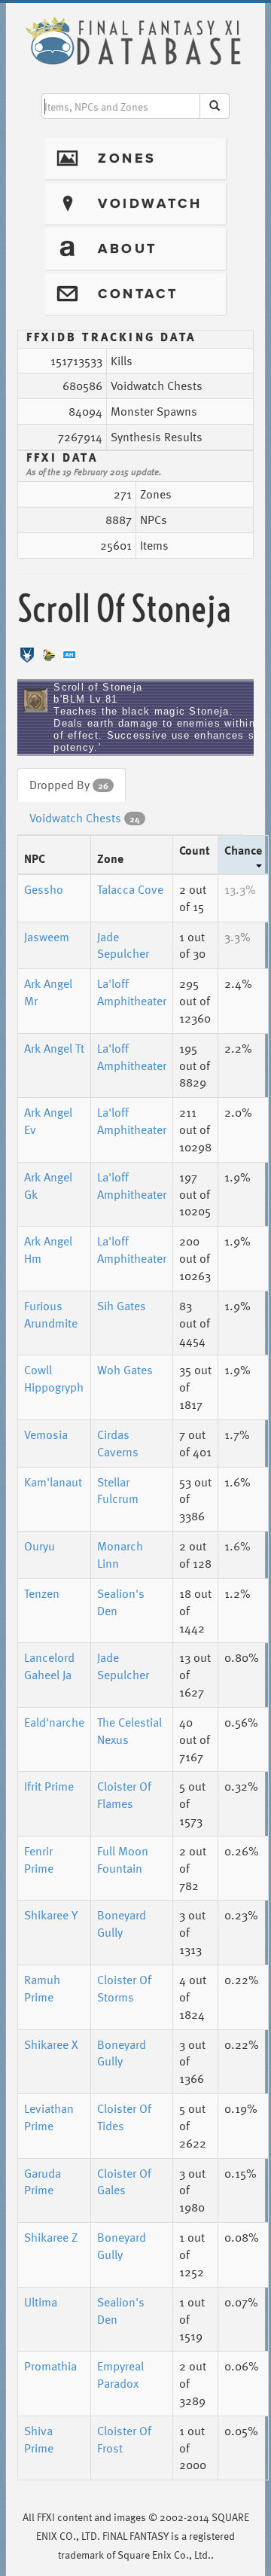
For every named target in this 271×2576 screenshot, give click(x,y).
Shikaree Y (51, 1915)
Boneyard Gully (122, 1924)
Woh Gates (125, 1370)
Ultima (41, 2302)
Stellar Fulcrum (118, 1491)
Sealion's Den (121, 1602)
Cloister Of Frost (124, 2439)
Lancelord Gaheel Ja (49, 1666)
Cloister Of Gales (124, 2182)
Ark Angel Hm (48, 1250)
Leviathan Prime (49, 2117)
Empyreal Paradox (120, 2375)
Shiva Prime (39, 2439)
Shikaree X (51, 2044)
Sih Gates (122, 1306)
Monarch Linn (120, 1555)
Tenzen (42, 1593)
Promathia (50, 2366)
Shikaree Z (51, 2237)
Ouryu (40, 1546)
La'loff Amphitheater (132, 992)
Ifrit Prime (49, 1786)
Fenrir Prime (39, 1860)
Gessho (44, 889)
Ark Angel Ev (48, 1121)
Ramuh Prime (42, 1988)
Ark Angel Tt (54, 1048)
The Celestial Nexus (129, 1731)
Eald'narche (54, 1722)
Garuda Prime (43, 2182)
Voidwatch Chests (85, 818)
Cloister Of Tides (124, 2117)
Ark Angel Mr (48, 992)
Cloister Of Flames (124, 1795)
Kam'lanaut (53, 1482)
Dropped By (69, 785)
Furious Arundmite (51, 1314)
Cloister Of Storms (124, 1988)
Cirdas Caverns (118, 1443)
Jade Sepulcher (123, 945)
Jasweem (47, 937)
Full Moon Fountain (123, 1860)
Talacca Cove (130, 889)
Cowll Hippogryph (54, 1378)
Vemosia (46, 1434)
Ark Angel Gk (48, 1186)
